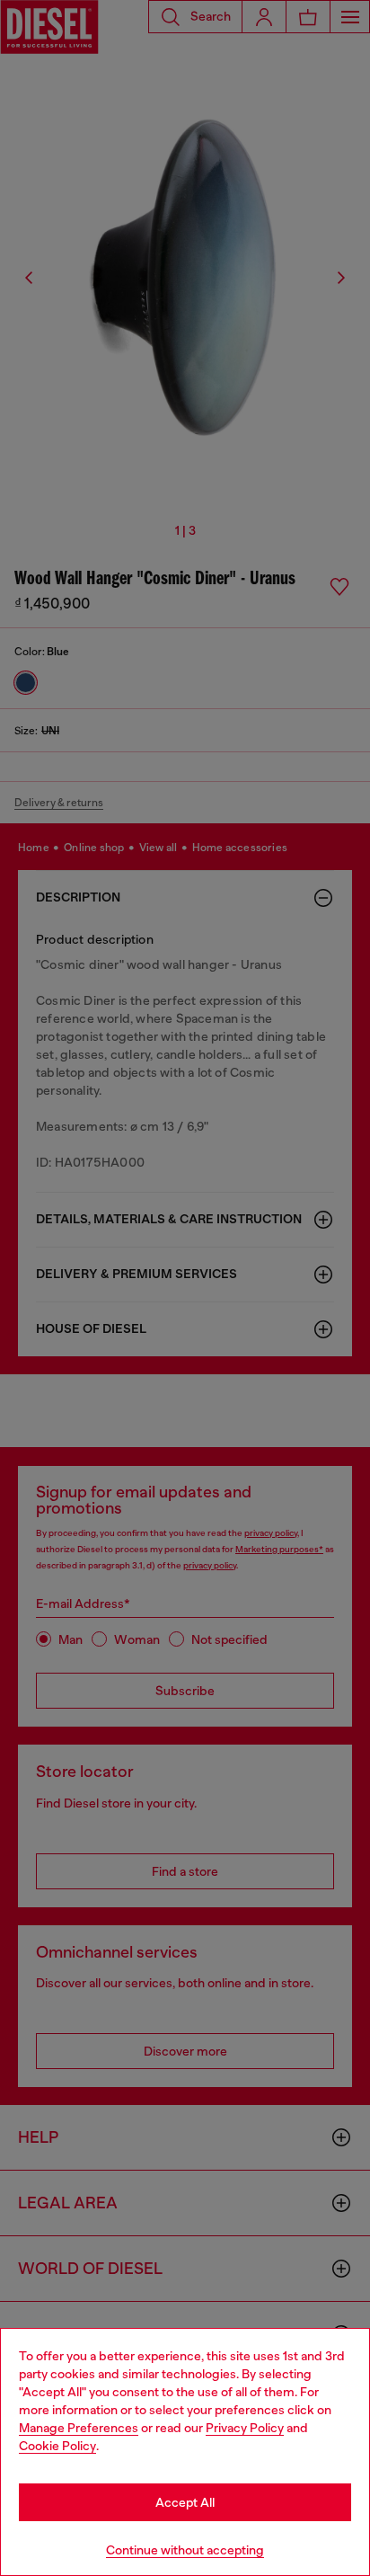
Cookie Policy (57, 2446)
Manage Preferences (79, 2428)
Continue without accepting (185, 2550)
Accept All (185, 2502)
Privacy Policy (245, 2428)
